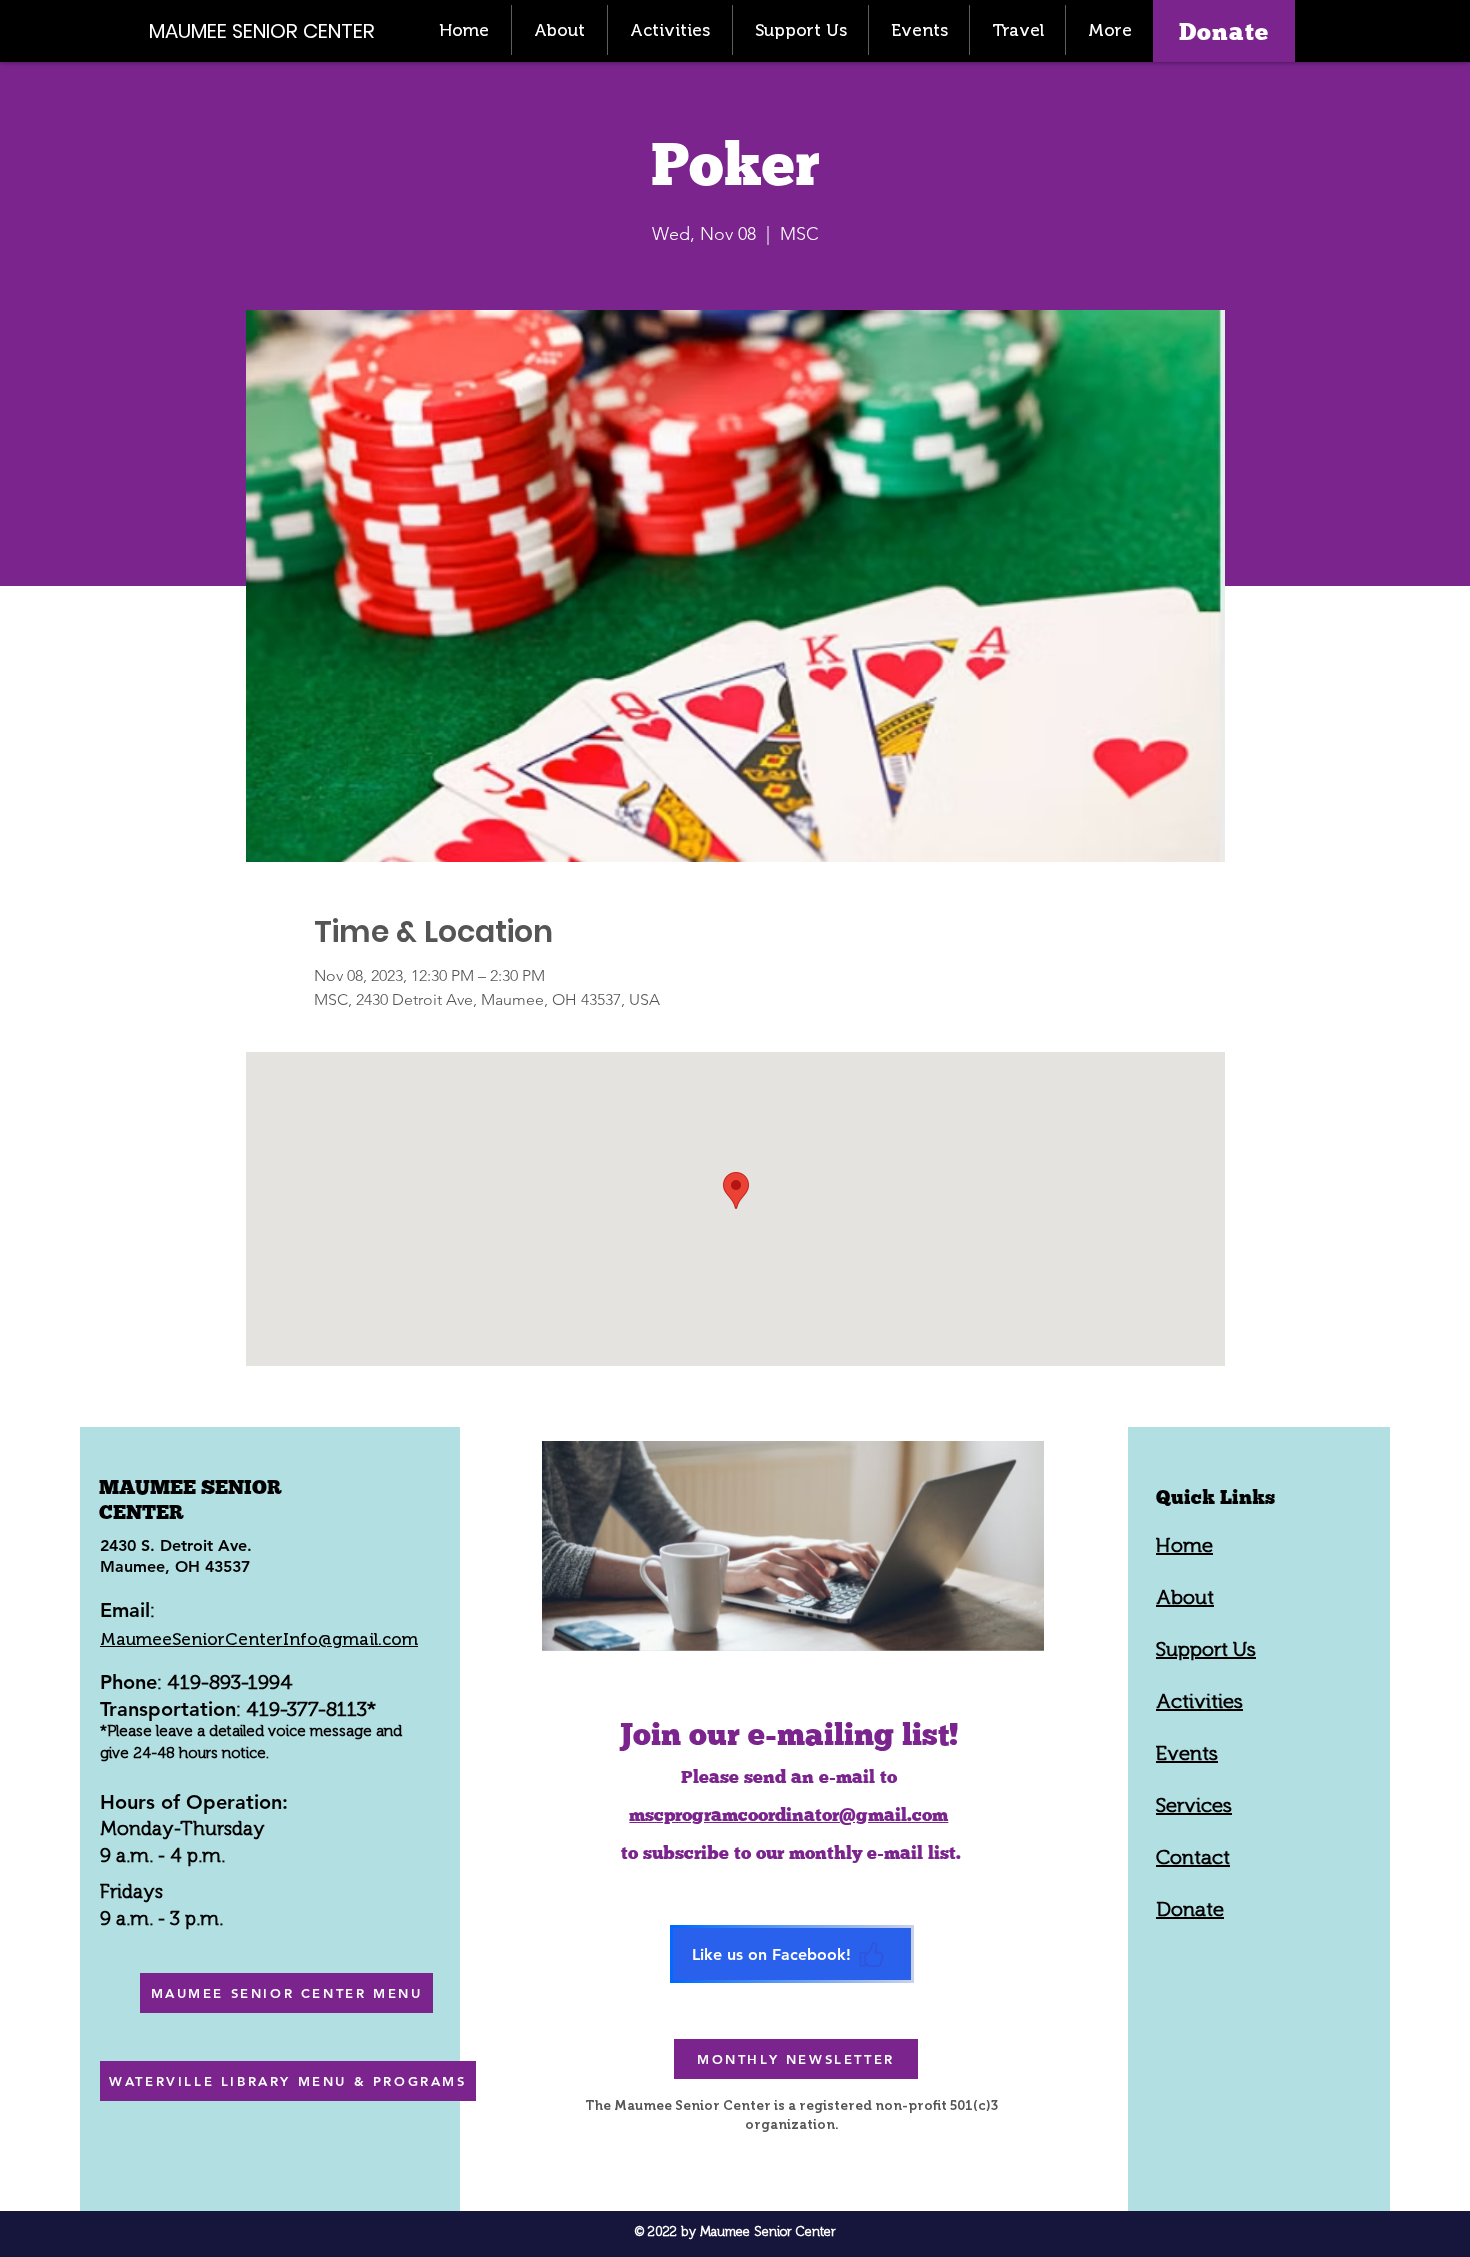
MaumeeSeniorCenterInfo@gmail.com (259, 1639)
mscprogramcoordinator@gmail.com (788, 1814)
